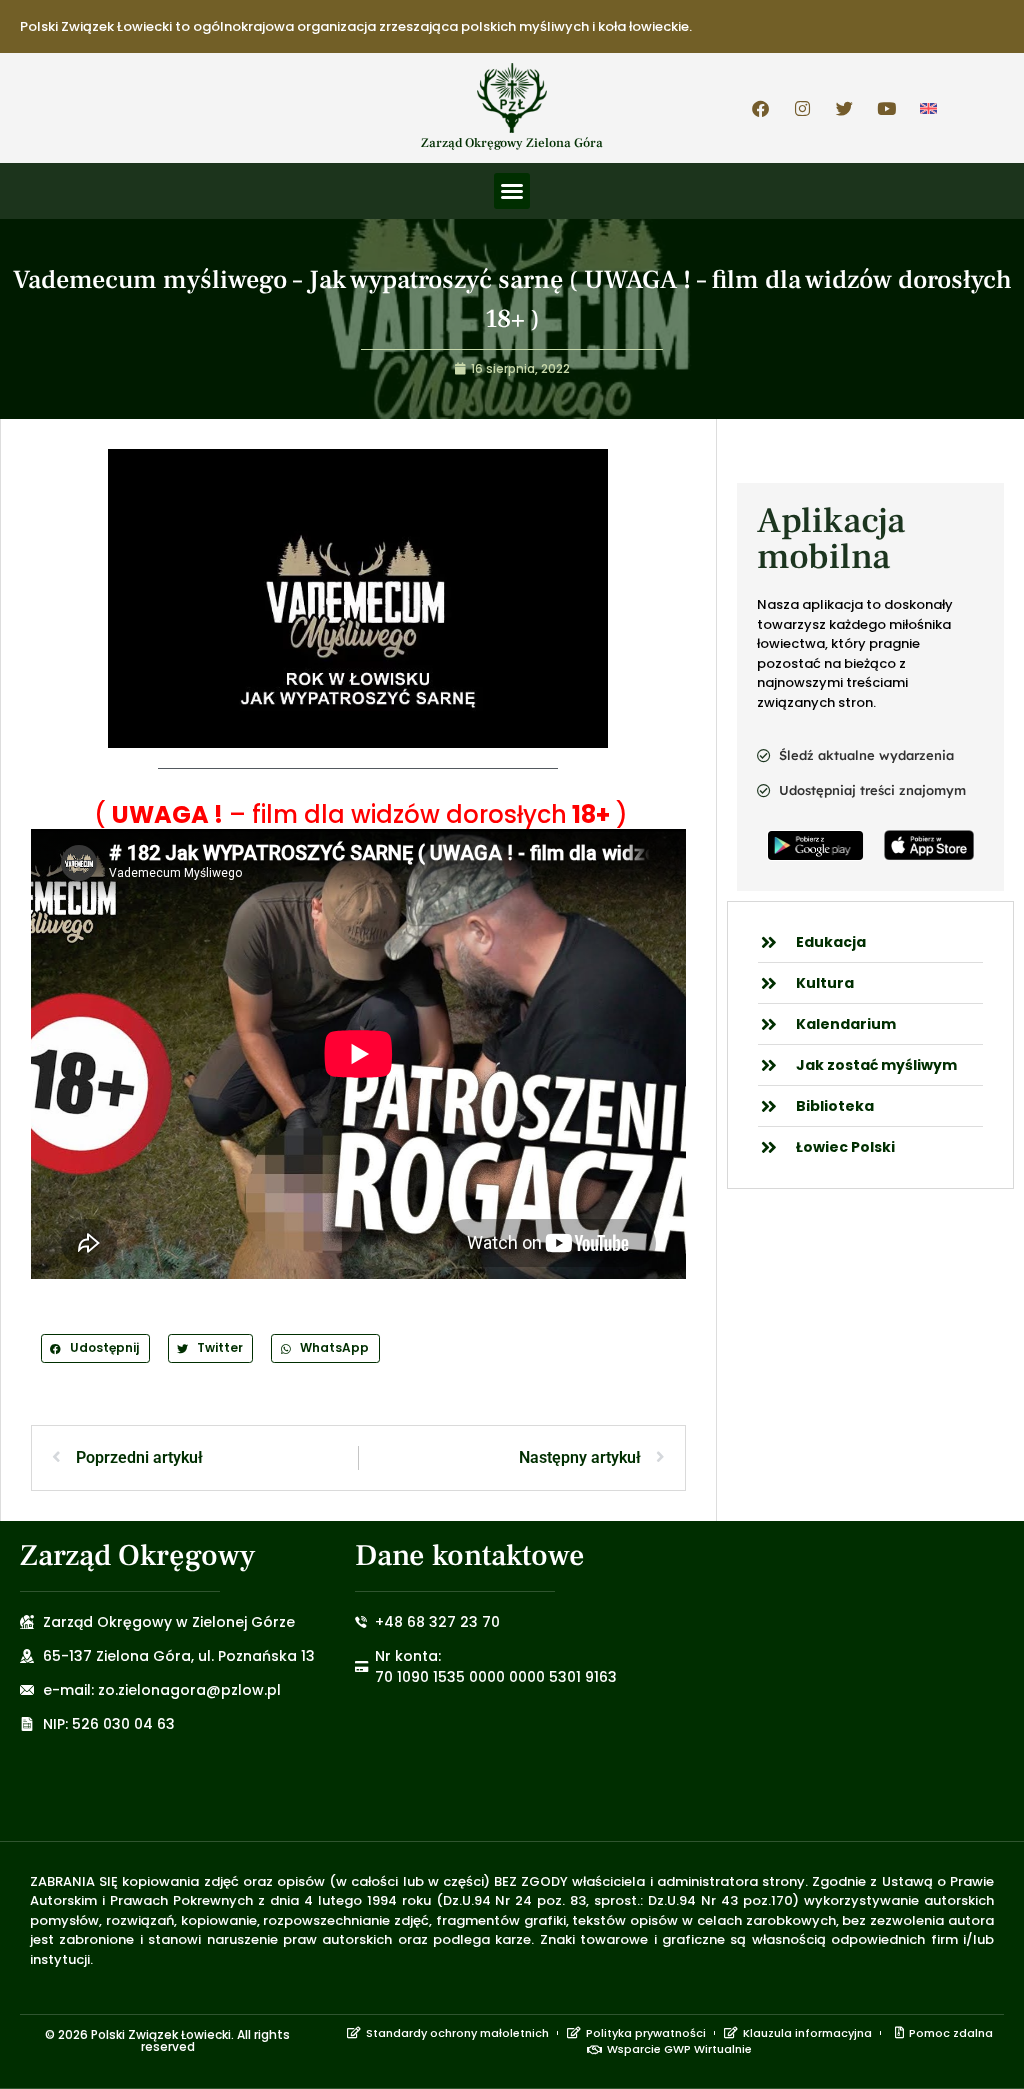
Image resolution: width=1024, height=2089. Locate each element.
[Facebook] (761, 108)
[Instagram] (803, 108)
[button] (512, 191)
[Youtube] (887, 108)
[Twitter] (845, 108)
